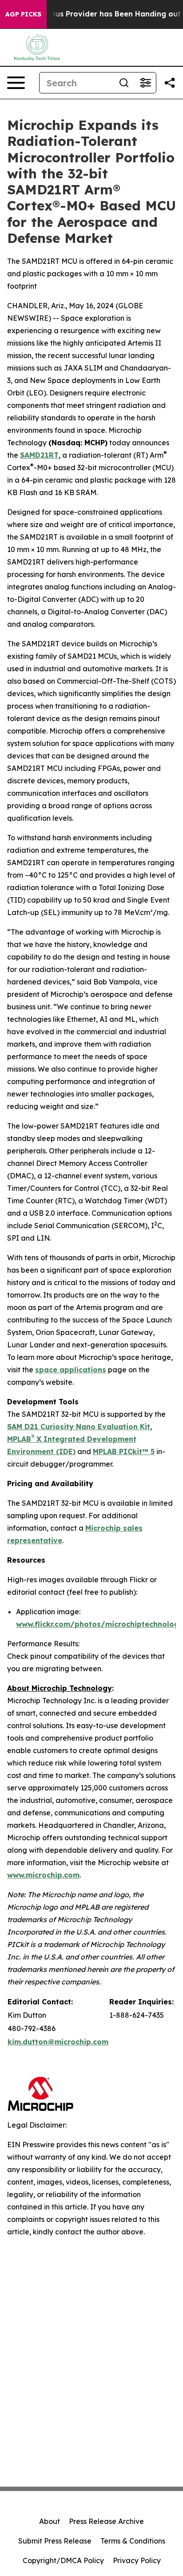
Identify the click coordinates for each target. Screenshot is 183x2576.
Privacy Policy (137, 2560)
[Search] (124, 83)
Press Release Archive (106, 2521)
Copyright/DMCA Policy (63, 2560)
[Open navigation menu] (16, 83)
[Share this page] (170, 83)
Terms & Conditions (133, 2541)
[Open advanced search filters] (145, 83)
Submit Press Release (55, 2541)
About (50, 2521)
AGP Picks (23, 14)
